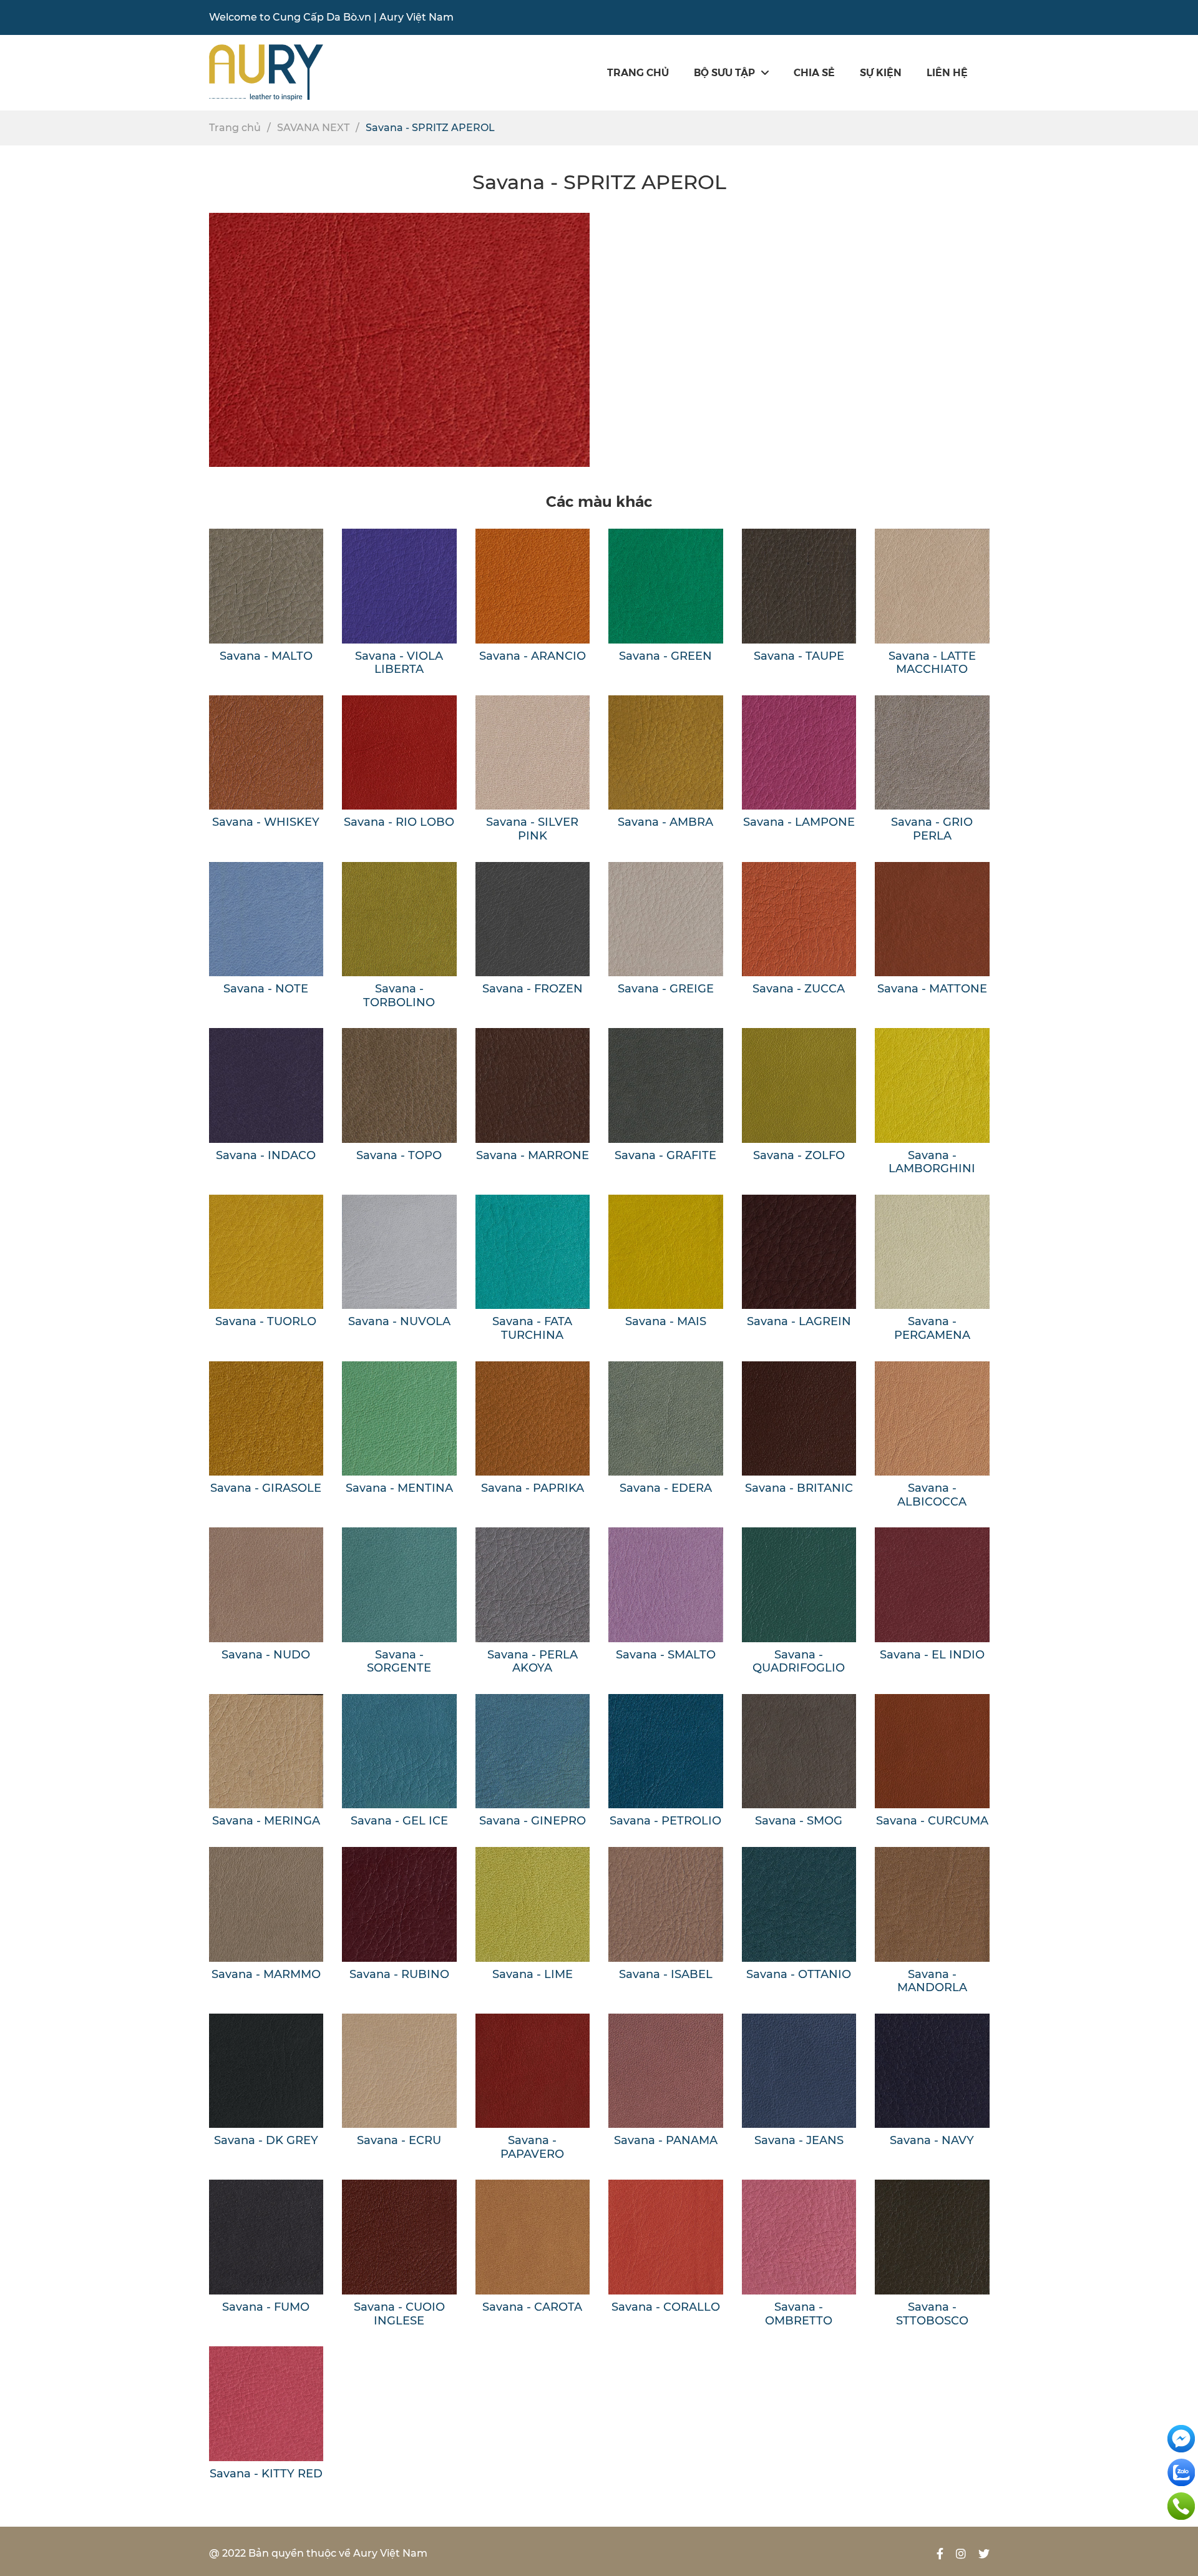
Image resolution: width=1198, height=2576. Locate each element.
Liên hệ (947, 72)
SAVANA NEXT (313, 128)
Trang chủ (638, 72)
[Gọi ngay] (1181, 2505)
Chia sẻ (814, 72)
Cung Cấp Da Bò (315, 17)
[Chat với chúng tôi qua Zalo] (1181, 2471)
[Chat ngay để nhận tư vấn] (1181, 2438)
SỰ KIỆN (881, 72)
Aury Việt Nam (416, 17)
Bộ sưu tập (724, 72)
